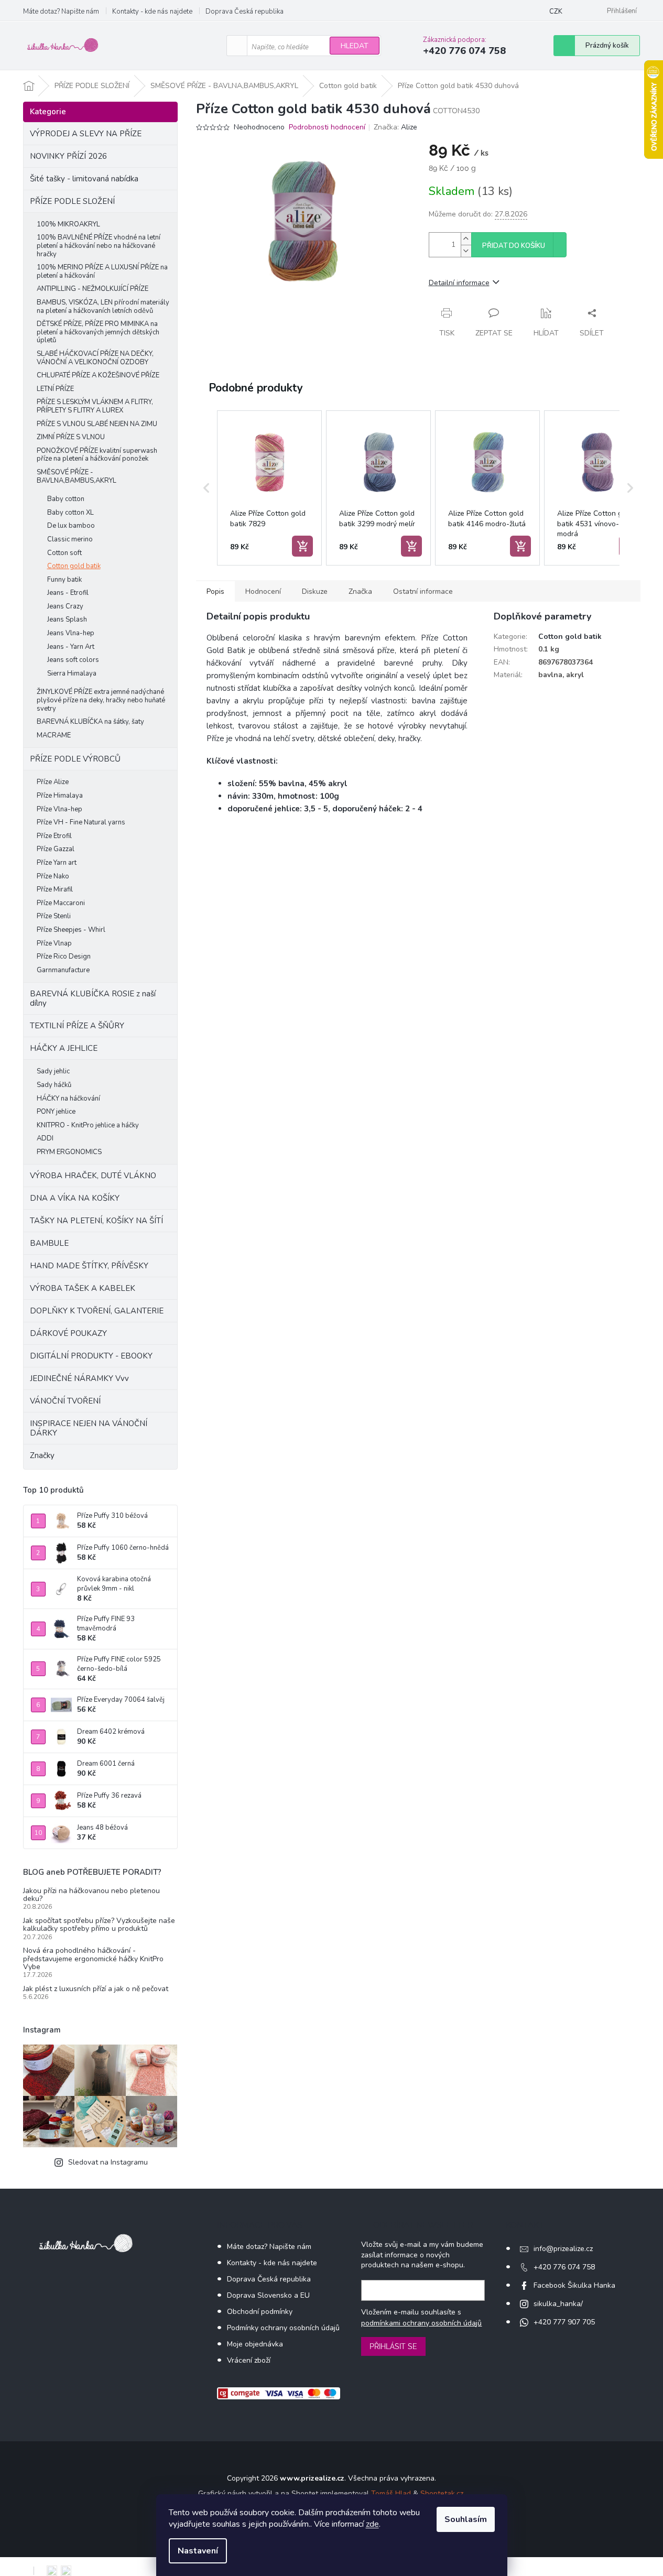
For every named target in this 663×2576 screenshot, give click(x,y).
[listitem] (269, 488)
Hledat (355, 46)
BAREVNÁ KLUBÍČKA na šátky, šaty (90, 722)
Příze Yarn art (57, 863)
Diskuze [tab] (315, 591)
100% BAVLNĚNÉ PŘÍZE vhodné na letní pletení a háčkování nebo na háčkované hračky (99, 246)
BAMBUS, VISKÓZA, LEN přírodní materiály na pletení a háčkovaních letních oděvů (103, 307)
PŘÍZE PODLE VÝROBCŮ (75, 759)
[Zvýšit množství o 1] (466, 239)
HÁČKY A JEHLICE (64, 1048)
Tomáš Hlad (391, 2493)
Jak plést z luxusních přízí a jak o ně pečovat (96, 1989)
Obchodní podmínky (260, 2312)
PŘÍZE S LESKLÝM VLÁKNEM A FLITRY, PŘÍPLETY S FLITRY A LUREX (95, 406)
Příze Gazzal (56, 849)
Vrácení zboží (249, 2360)
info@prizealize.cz (563, 2249)
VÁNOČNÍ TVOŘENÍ (65, 1401)
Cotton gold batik (74, 566)
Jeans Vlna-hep (71, 633)
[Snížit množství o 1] (466, 251)
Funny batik (64, 580)
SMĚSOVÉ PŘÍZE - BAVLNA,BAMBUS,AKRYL (77, 476)
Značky (42, 1455)
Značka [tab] (360, 591)
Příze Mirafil (55, 889)
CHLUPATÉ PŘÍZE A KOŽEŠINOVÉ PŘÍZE (98, 375)
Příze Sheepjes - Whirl (71, 930)
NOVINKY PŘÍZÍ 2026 (68, 156)
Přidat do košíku (514, 246)
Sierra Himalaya (72, 673)
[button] (206, 488)
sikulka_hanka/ (558, 2304)
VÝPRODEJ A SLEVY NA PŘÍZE (86, 134)
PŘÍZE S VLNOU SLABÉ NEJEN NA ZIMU (97, 424)
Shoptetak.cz (442, 2493)
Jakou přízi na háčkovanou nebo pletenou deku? (91, 1895)
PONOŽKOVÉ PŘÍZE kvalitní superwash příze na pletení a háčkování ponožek (97, 455)
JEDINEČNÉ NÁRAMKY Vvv (79, 1378)
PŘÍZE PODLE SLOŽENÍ (72, 201)
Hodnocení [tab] (263, 591)
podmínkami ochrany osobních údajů (421, 2323)
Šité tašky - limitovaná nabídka (84, 179)
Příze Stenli (54, 916)
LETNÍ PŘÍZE (55, 389)
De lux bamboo (71, 526)
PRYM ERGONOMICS (69, 1152)
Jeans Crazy (65, 606)
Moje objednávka (255, 2344)
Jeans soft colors (73, 660)
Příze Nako (53, 876)
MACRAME (54, 735)
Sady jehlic (53, 1071)
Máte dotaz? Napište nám (61, 12)
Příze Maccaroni (61, 903)
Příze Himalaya (60, 796)
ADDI (45, 1138)
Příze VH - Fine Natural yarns (81, 822)
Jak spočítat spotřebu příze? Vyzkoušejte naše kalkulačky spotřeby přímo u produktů (99, 1925)
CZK (556, 12)
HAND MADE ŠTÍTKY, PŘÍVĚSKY (89, 1266)
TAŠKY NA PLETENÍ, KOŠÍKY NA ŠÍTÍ (96, 1221)
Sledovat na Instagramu (108, 2162)
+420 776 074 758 (564, 2267)
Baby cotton (66, 499)
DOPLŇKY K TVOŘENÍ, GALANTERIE (97, 1311)
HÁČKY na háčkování (68, 1099)
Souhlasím (466, 2519)
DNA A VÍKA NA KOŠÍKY (75, 1198)
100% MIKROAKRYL (68, 224)
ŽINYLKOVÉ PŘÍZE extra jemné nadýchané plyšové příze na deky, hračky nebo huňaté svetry (101, 700)
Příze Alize (53, 782)
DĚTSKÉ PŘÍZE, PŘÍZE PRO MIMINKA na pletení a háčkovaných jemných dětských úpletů (98, 332)
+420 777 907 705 (564, 2322)
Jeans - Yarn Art (71, 647)
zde (372, 2524)
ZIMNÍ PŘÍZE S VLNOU (71, 437)
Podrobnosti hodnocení (327, 127)
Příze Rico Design (64, 957)
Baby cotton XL (70, 513)
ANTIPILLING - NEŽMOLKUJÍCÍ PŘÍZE (93, 289)
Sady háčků (54, 1085)
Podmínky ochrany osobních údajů (283, 2328)
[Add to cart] (302, 546)
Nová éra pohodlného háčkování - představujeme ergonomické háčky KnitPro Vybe (93, 1959)
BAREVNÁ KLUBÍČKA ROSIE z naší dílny (93, 998)
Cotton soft (64, 553)
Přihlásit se (393, 2346)
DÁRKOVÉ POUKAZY (68, 1333)
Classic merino (70, 539)
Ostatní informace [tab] (423, 591)
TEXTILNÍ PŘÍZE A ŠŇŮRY (77, 1026)
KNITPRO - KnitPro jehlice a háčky (88, 1125)
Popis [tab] (215, 591)
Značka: (395, 127)
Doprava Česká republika (244, 12)
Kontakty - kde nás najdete (152, 12)
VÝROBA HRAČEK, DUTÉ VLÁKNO (93, 1176)
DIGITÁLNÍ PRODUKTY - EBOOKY (91, 1356)
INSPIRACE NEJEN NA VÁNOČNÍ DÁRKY (89, 1428)
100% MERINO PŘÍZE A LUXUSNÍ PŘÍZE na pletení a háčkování (102, 271)
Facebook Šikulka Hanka (574, 2285)
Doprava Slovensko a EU (268, 2295)
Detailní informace (459, 283)
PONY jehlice (56, 1112)
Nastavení (198, 2551)
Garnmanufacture (63, 970)
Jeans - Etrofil (68, 593)
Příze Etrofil (54, 836)
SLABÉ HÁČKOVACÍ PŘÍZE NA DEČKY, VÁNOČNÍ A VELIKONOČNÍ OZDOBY (95, 358)
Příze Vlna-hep (59, 809)
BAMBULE (49, 1243)
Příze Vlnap (54, 943)
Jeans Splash (67, 619)
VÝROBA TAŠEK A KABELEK (83, 1288)
